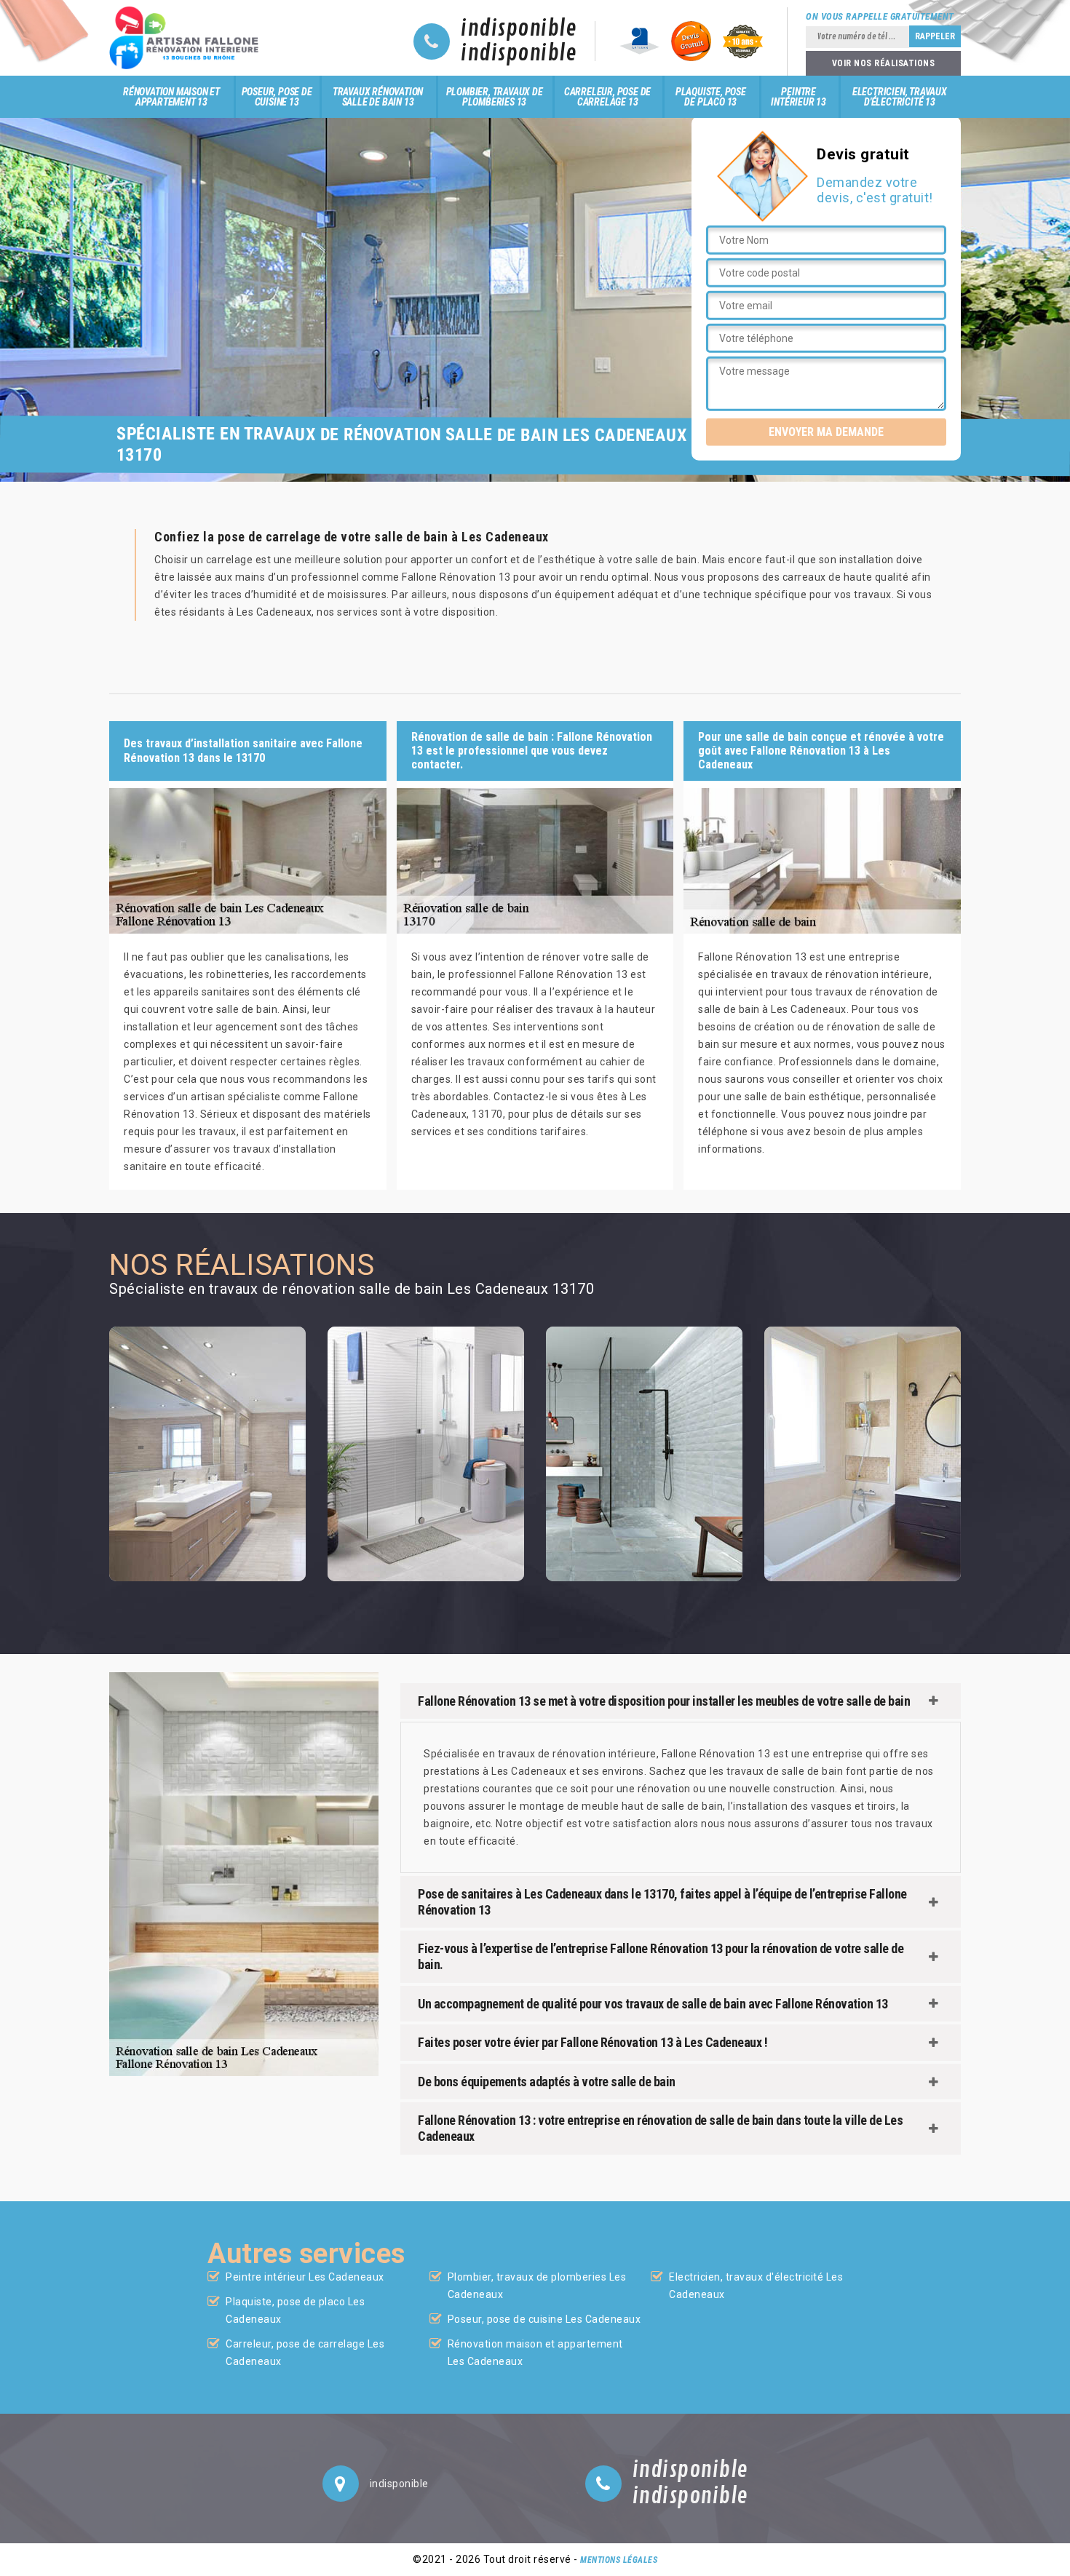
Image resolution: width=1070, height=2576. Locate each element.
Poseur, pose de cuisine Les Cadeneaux (544, 2319)
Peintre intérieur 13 (798, 97)
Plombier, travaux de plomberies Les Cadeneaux (537, 2286)
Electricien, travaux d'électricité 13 (900, 97)
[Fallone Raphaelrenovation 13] (188, 38)
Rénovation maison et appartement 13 (171, 97)
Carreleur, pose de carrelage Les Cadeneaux (305, 2353)
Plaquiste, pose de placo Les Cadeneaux (295, 2310)
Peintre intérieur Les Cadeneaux (305, 2277)
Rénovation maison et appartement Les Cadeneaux (535, 2353)
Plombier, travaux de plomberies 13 (495, 97)
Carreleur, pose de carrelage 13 (607, 97)
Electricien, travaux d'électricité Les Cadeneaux (756, 2286)
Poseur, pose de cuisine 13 (277, 97)
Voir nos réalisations (884, 63)
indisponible (519, 29)
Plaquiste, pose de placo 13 (711, 97)
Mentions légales (619, 2560)
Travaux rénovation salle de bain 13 (378, 97)
